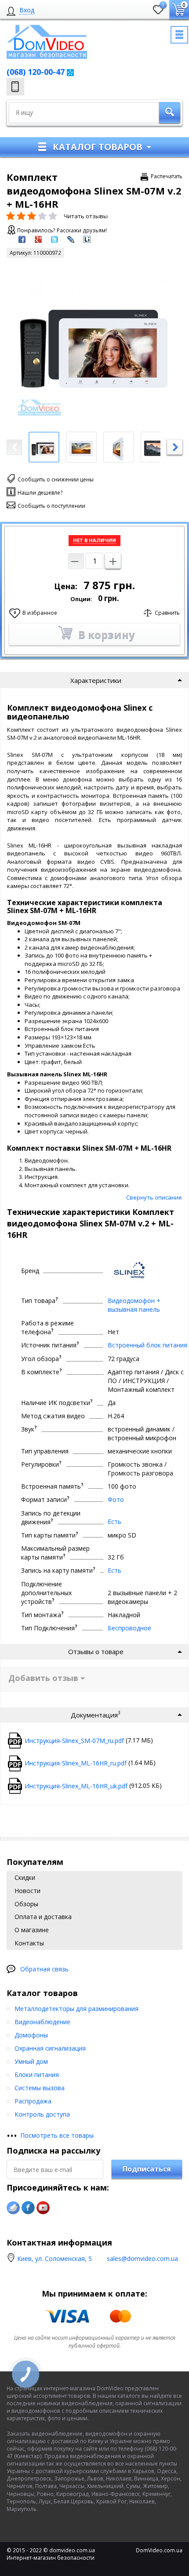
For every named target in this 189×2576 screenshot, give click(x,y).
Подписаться (147, 2169)
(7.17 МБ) (89, 1740)
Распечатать (167, 176)
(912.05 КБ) (93, 1785)
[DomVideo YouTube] (43, 2208)
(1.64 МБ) (90, 1763)
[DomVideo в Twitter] (13, 2208)
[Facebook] (28, 2208)
